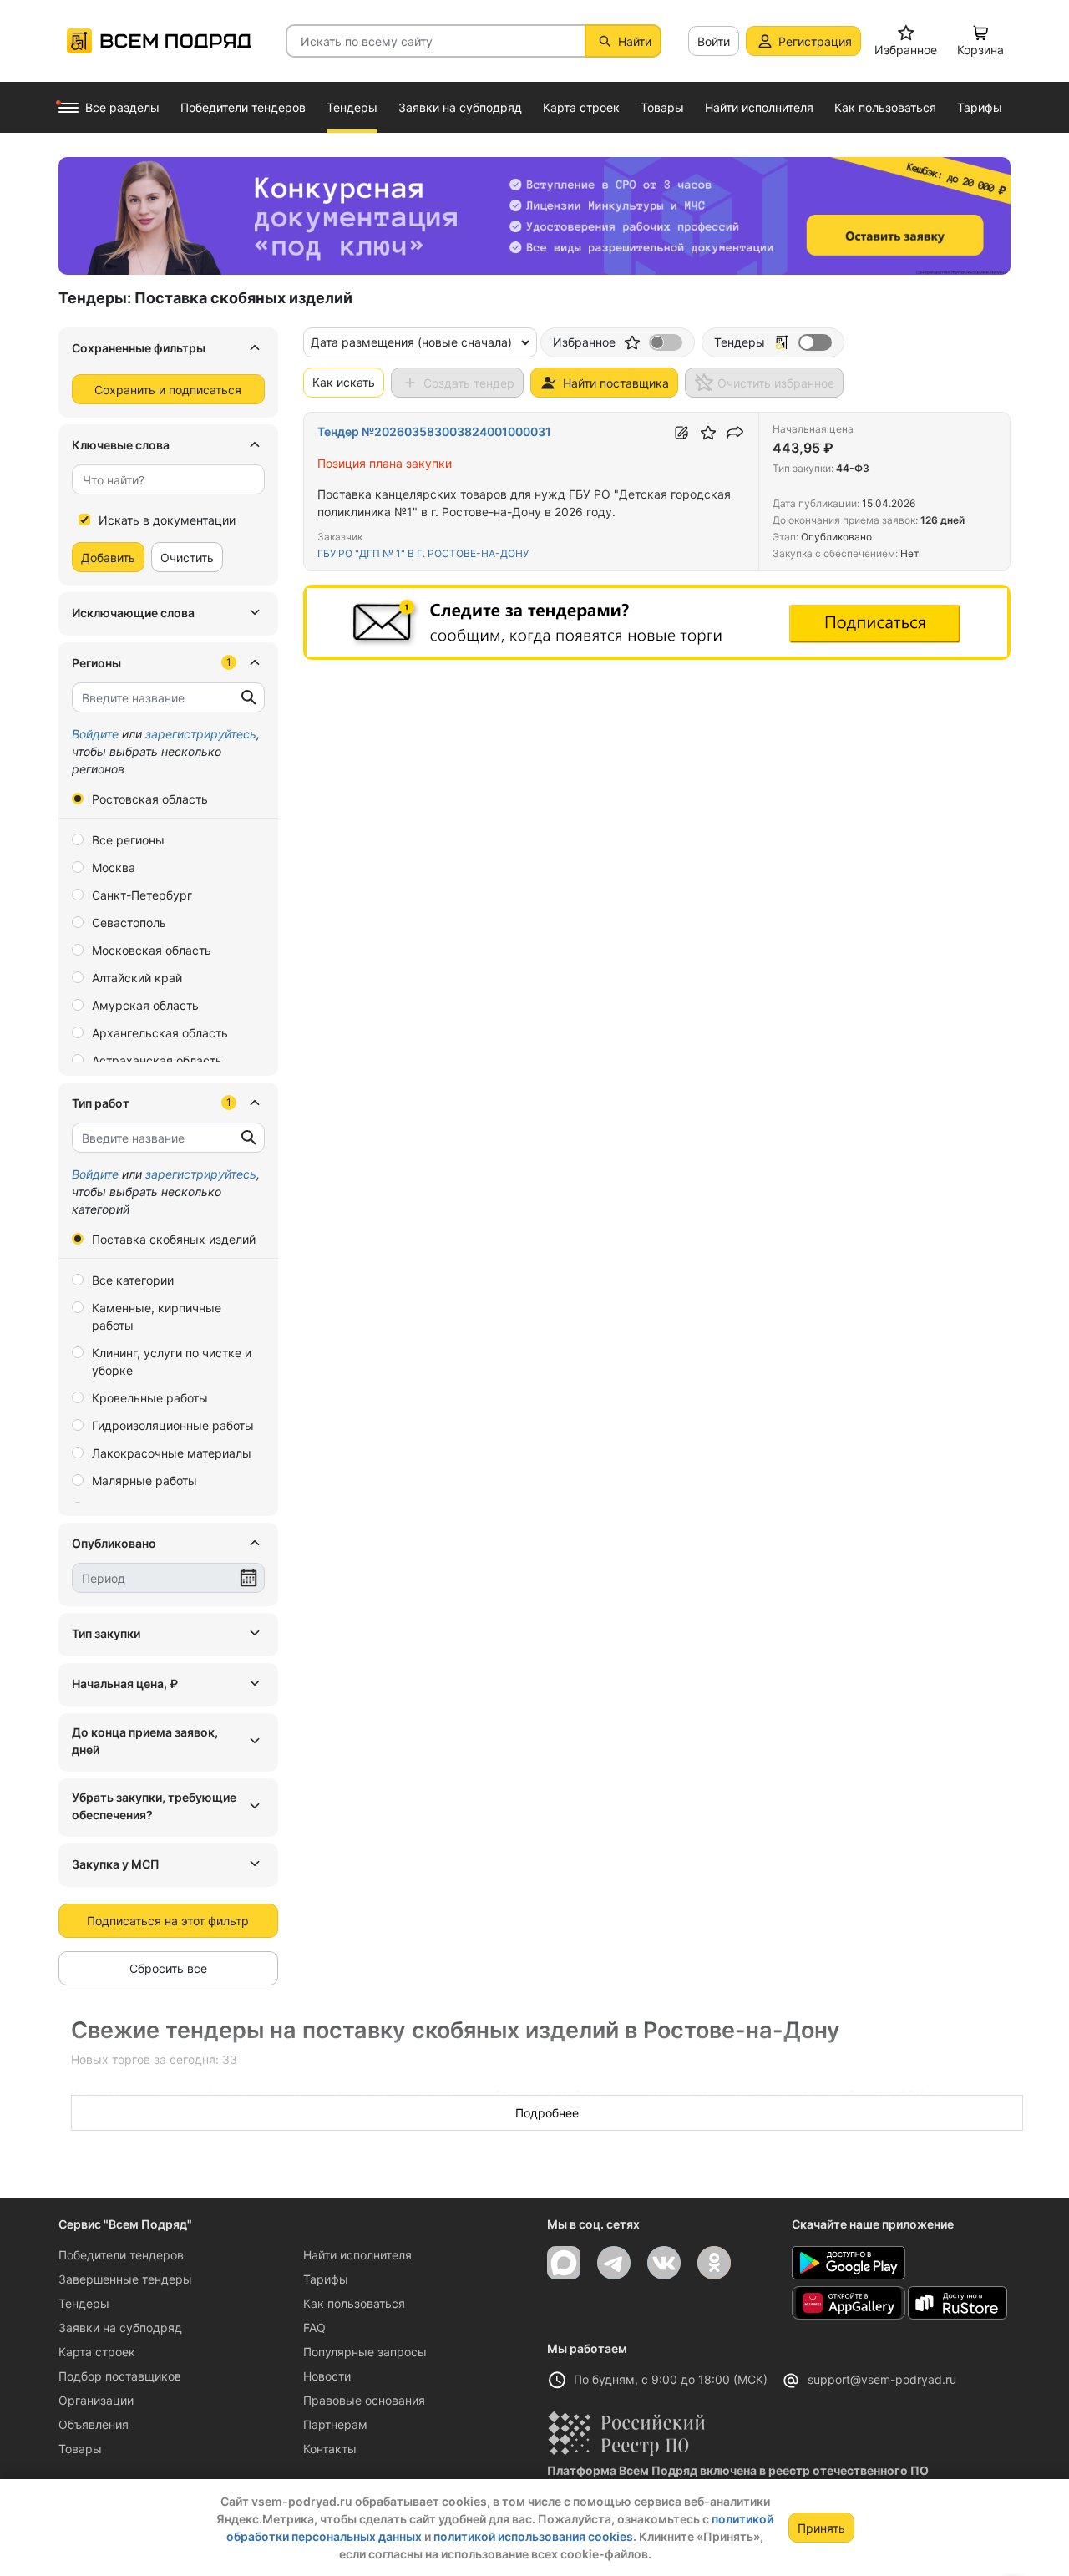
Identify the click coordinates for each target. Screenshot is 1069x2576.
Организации (96, 2400)
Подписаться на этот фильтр (168, 1921)
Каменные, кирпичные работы (157, 1316)
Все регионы (128, 840)
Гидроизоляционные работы (173, 1425)
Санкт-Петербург (142, 895)
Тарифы (326, 2279)
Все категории (133, 1280)
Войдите (95, 734)
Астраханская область (157, 1060)
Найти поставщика (616, 383)
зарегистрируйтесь (201, 734)
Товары (80, 2449)
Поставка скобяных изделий (174, 1239)
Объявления (94, 2424)
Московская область (152, 950)
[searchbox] (162, 480)
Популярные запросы (365, 2352)
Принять (821, 2528)
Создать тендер (469, 383)
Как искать (344, 382)
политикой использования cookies (533, 2536)
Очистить (187, 558)
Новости (327, 2376)
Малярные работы (144, 1481)
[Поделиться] (735, 433)
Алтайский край (137, 978)
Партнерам (335, 2424)
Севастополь (129, 923)
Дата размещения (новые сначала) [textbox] (411, 342)
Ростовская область (150, 799)
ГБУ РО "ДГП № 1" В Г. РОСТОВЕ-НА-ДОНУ (423, 553)
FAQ (314, 2328)
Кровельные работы (150, 1398)
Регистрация (815, 41)
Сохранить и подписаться (168, 390)
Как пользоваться (354, 2303)
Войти (714, 41)
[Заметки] (681, 433)
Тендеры (84, 2303)
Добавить (108, 558)
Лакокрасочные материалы (172, 1453)
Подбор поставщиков (120, 2376)
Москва (114, 867)
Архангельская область (160, 1033)
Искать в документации (167, 520)
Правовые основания (364, 2400)
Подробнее (547, 2113)
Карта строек (97, 2352)
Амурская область (145, 1005)
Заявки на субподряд (120, 2328)
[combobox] (168, 479)
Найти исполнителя (357, 2255)
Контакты (330, 2449)
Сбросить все (168, 1968)
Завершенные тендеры (125, 2279)
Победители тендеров (121, 2255)
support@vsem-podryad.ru (882, 2379)
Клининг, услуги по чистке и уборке (172, 1362)
